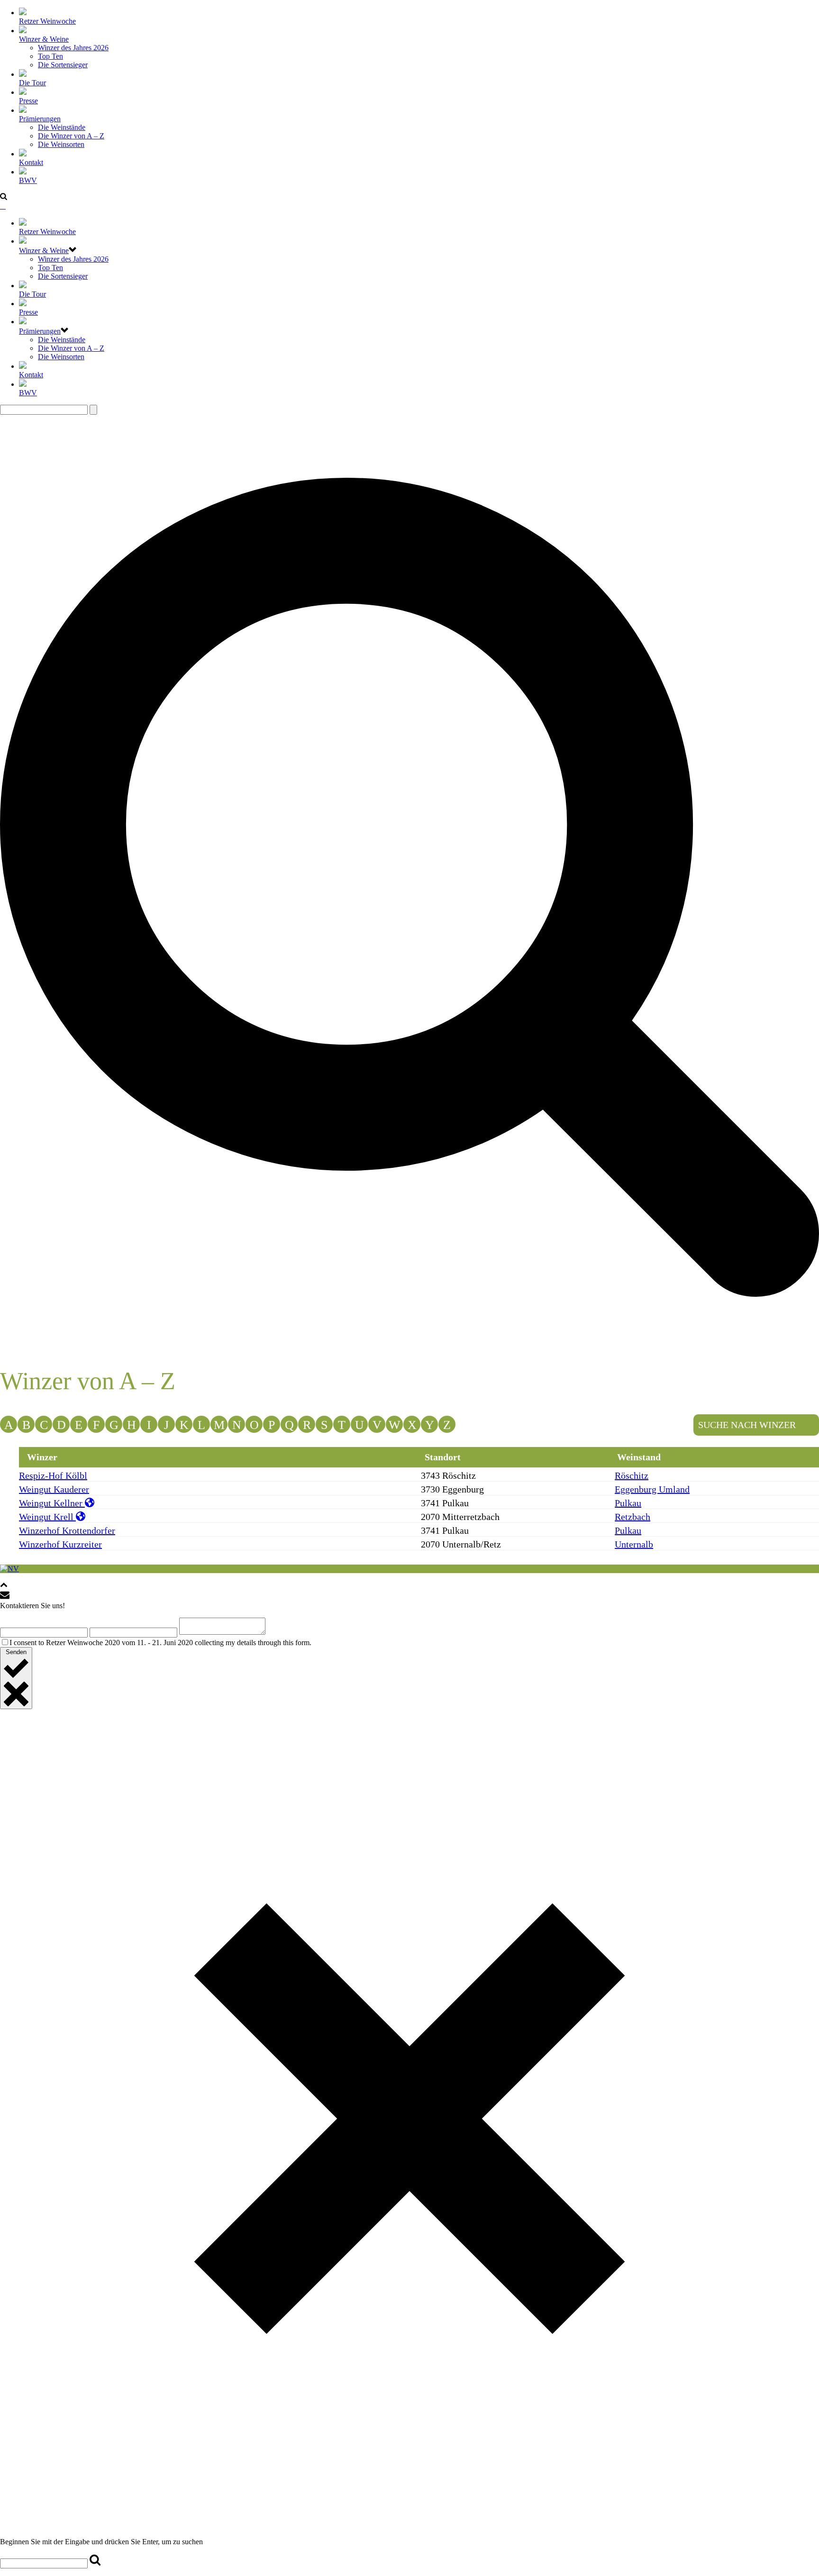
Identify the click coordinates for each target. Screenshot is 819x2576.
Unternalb (634, 1544)
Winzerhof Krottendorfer (67, 1530)
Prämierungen (40, 119)
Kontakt (31, 162)
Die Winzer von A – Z (71, 136)
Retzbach (632, 1517)
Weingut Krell (47, 1517)
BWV (28, 180)
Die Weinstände (62, 127)
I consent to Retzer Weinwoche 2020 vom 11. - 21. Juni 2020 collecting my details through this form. (160, 1643)
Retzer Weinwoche (47, 21)
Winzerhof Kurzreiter (60, 1544)
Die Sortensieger (63, 65)
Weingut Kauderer (54, 1489)
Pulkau (628, 1503)
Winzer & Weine (44, 39)
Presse (28, 101)
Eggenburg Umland (652, 1489)
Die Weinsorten (61, 144)
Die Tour (32, 83)
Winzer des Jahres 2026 (73, 48)
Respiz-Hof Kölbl (53, 1475)
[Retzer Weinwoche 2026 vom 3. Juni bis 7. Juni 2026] (3, 206)
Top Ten (50, 56)
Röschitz (632, 1475)
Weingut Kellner (52, 1503)
